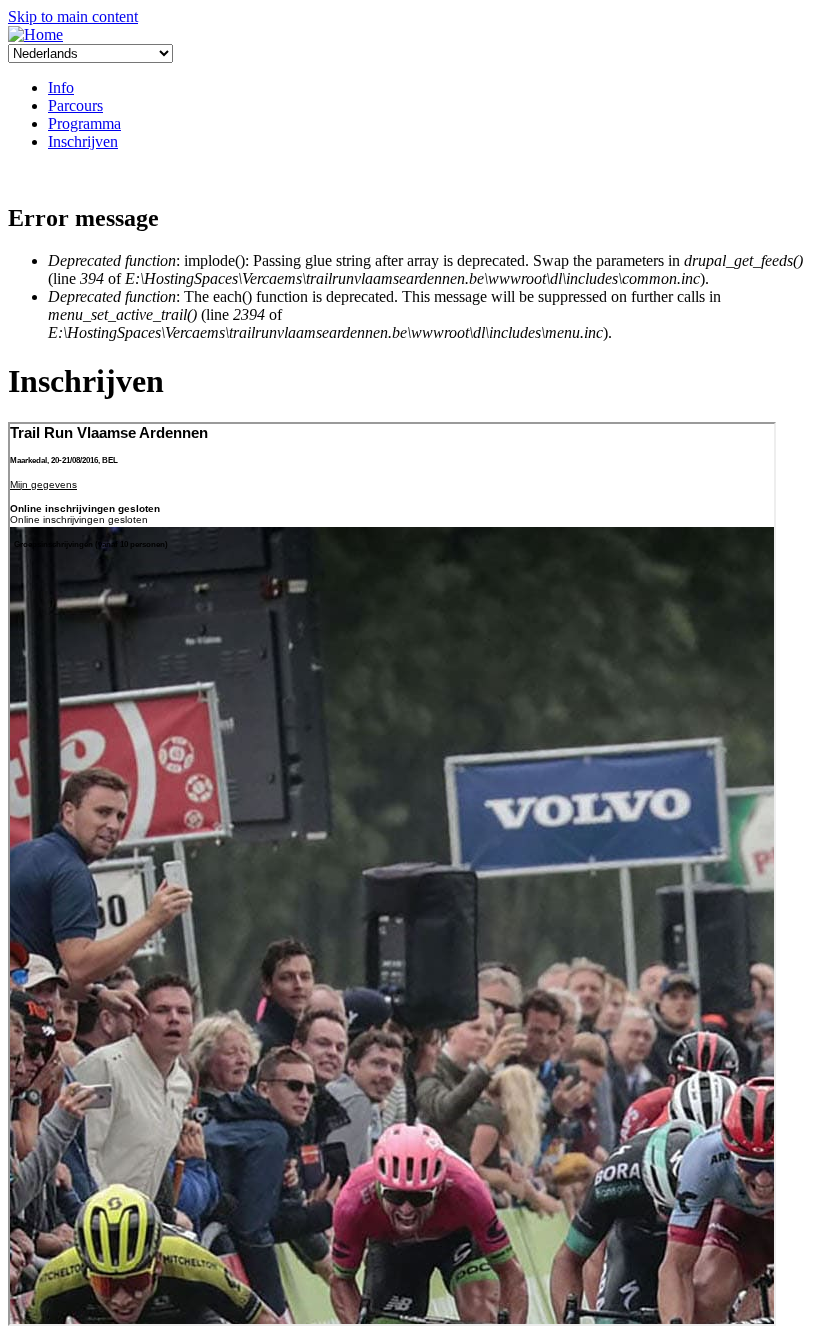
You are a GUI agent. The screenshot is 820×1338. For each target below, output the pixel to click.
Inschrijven (83, 141)
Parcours (75, 105)
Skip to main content (73, 16)
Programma (84, 123)
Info (61, 87)
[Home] (35, 34)
